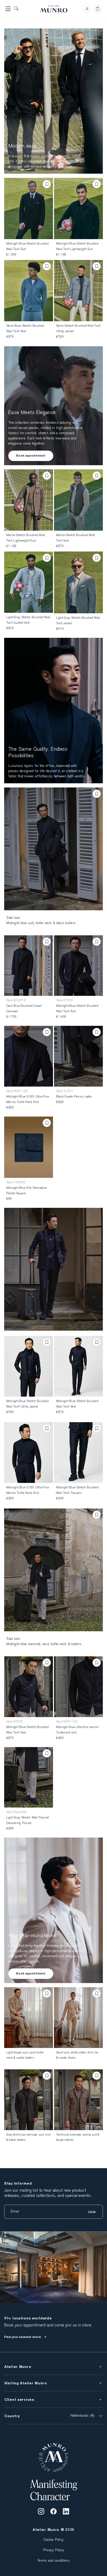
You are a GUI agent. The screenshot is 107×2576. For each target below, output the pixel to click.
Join (92, 2212)
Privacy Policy (54, 2550)
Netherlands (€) (83, 2416)
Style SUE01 (65, 1091)
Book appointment (31, 456)
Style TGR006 (16, 1183)
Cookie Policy (54, 2540)
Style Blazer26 (16, 1812)
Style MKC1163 (17, 1091)
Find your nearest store (23, 2337)
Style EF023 (65, 1001)
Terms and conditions (53, 2561)
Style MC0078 (16, 1001)
